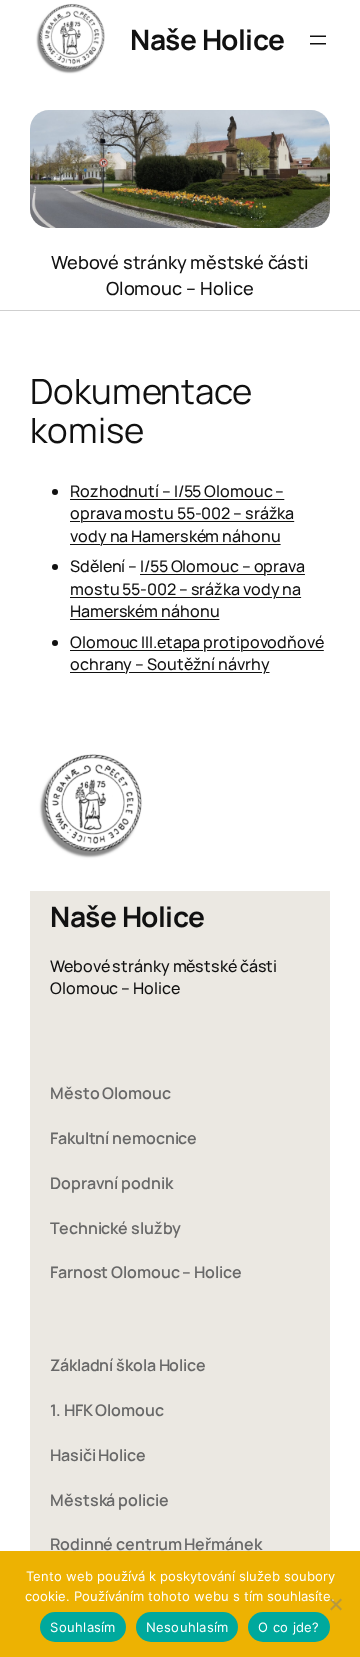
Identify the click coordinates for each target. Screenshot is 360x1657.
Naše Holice (207, 39)
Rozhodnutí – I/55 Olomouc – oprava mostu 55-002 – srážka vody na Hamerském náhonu (182, 513)
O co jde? (288, 1627)
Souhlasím (82, 1627)
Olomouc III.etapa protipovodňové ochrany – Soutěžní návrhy (197, 653)
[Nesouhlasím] (335, 1604)
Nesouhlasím (187, 1627)
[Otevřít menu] (318, 40)
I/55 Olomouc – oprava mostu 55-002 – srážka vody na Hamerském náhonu (187, 588)
